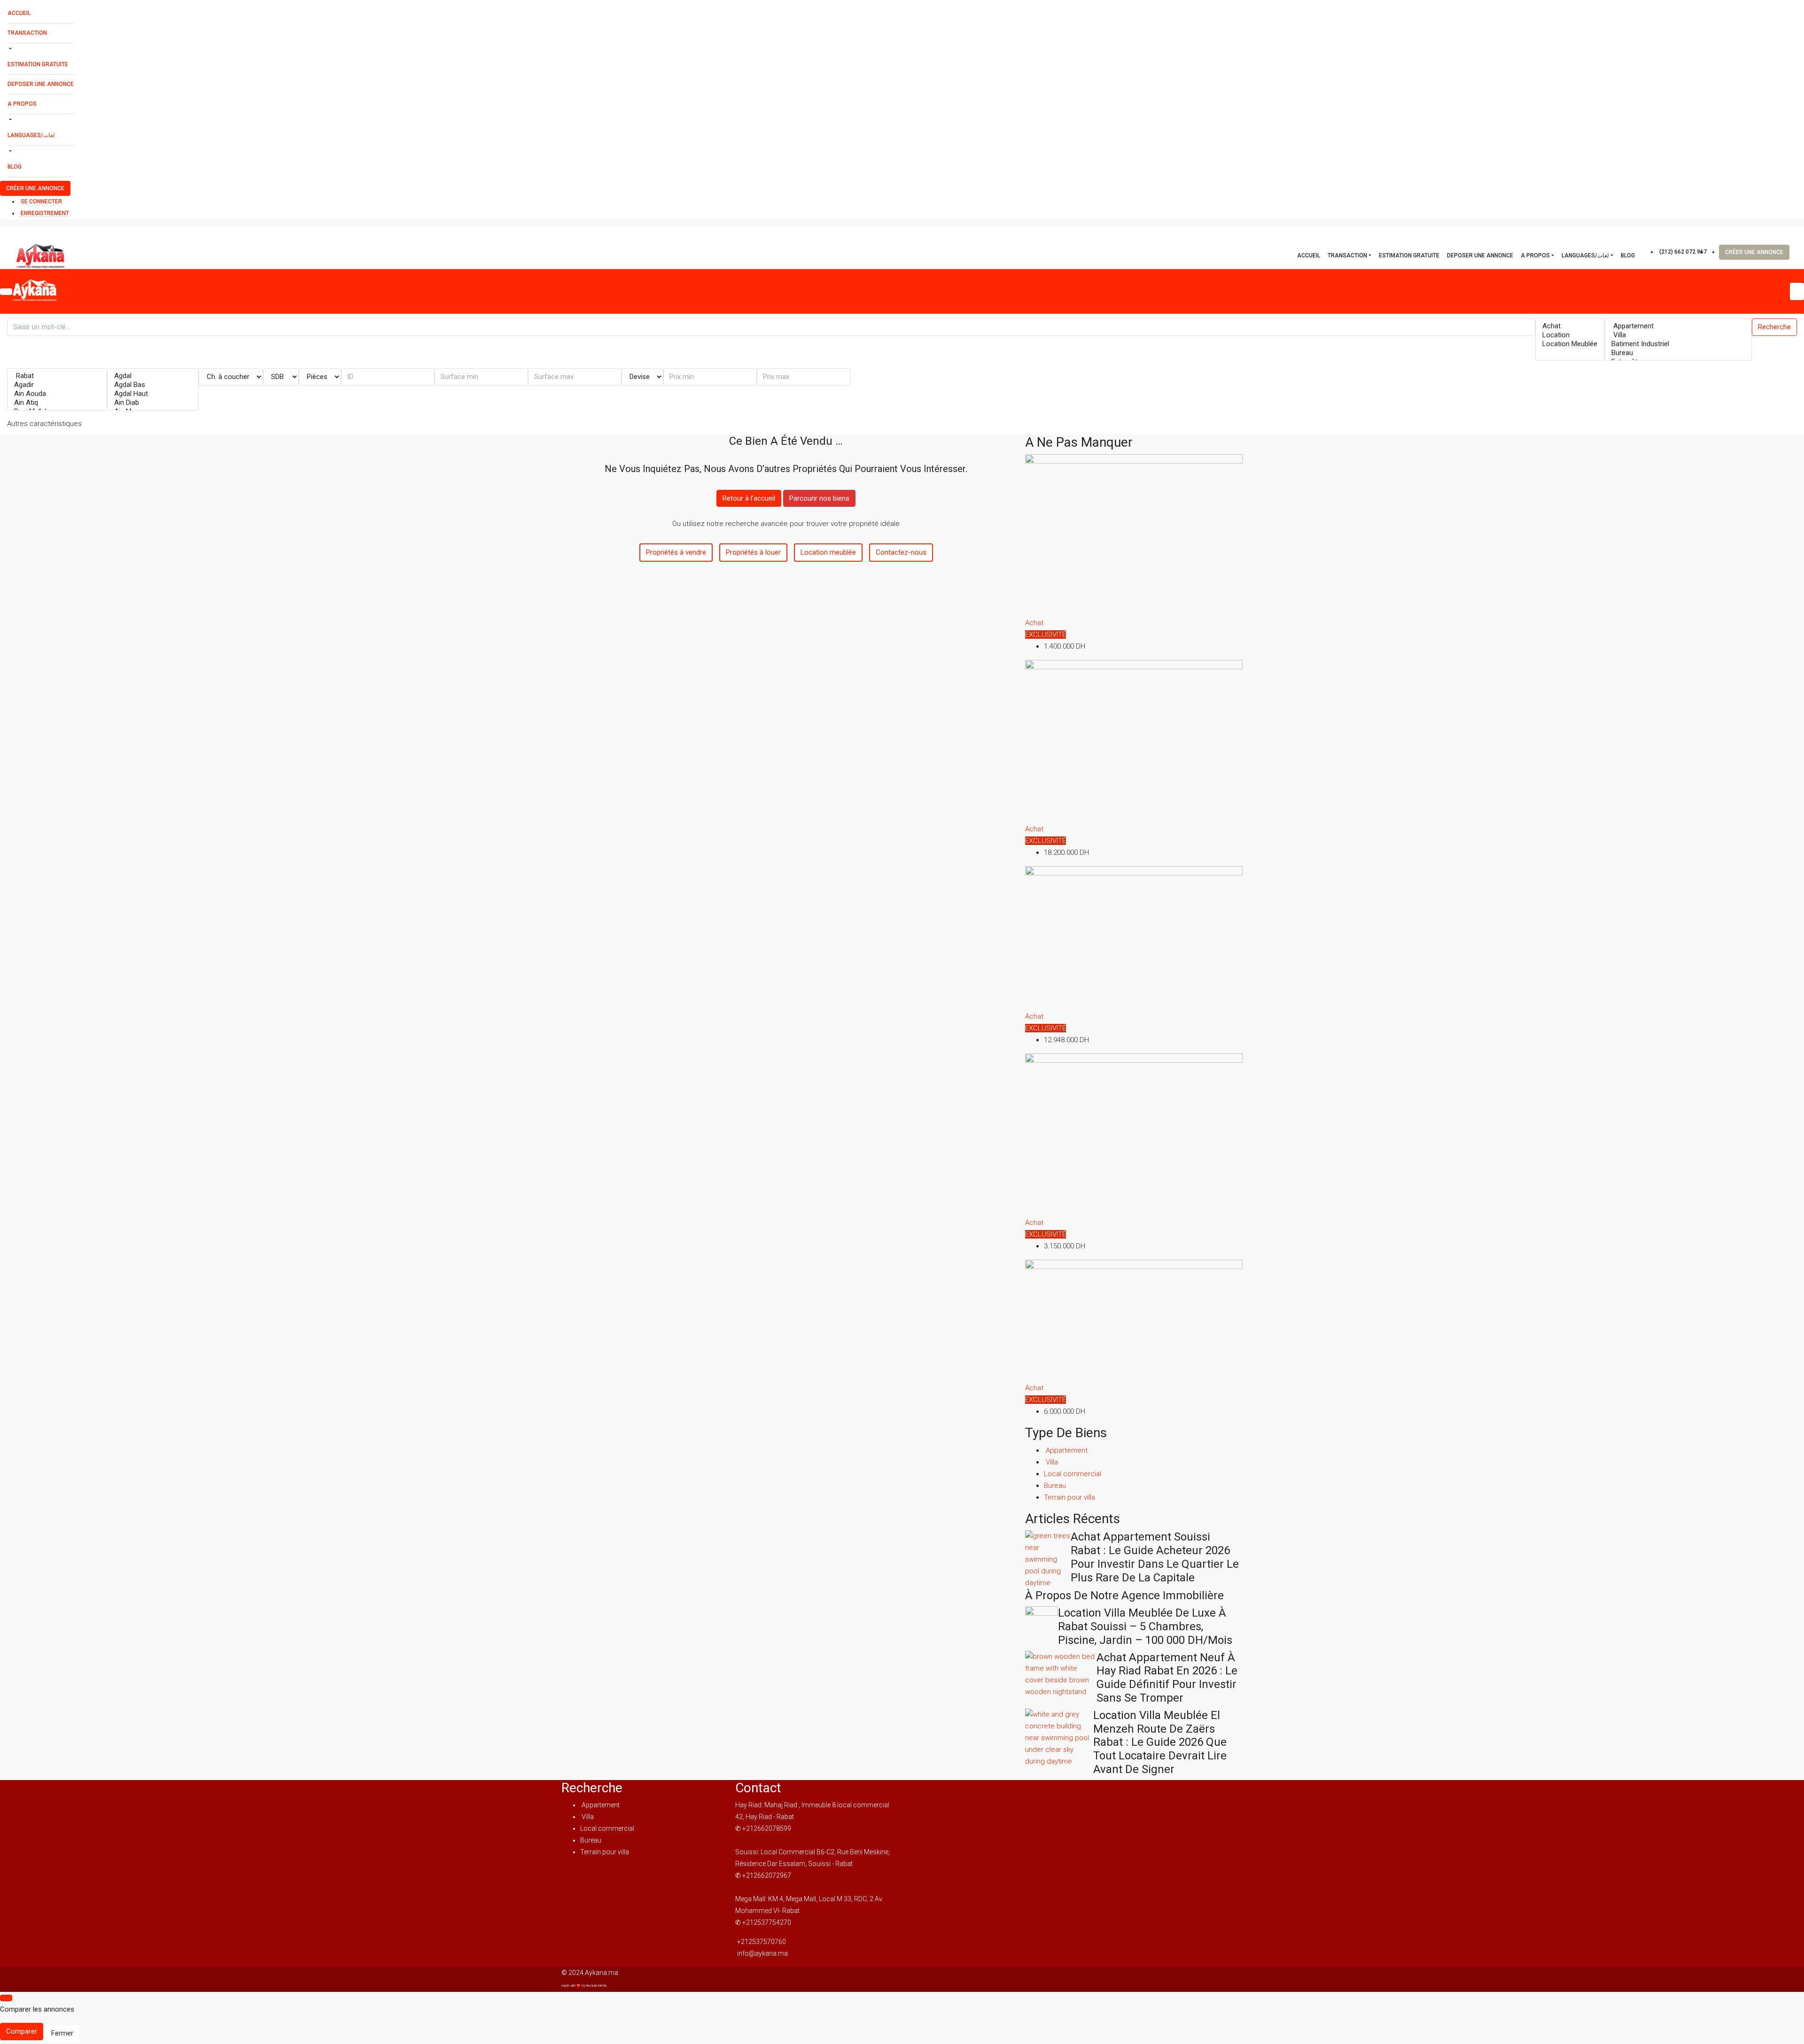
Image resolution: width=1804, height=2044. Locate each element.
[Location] (1570, 335)
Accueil (19, 13)
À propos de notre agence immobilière (1124, 1595)
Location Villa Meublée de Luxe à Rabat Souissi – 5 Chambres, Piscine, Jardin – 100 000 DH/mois (1145, 1626)
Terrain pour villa (1069, 1497)
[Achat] (1570, 326)
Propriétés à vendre (676, 552)
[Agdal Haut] (153, 394)
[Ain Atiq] (57, 403)
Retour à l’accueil (749, 498)
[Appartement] (1678, 326)
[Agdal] (153, 376)
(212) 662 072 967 (1683, 252)
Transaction (27, 33)
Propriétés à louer (753, 552)
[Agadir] (57, 385)
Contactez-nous (901, 552)
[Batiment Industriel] (1678, 344)
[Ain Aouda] (57, 394)
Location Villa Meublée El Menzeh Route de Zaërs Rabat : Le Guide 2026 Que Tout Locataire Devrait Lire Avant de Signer (1160, 1742)
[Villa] (1678, 335)
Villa (1051, 1462)
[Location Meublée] (1570, 344)
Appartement (1066, 1450)
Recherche (1774, 327)
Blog (15, 167)
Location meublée (828, 552)
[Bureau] (1678, 353)
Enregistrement (45, 213)
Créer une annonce (35, 188)
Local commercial (1073, 1474)
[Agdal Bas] (153, 385)
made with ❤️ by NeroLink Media (584, 1986)
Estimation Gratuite (38, 64)
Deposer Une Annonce (41, 84)
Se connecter (41, 201)
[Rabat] (57, 376)
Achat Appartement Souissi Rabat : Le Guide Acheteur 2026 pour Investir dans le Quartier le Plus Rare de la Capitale (1155, 1557)
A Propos (22, 104)
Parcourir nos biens (819, 498)
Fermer (62, 2033)
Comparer (22, 2031)
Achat (1034, 623)
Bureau (1055, 1486)
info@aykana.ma (762, 1953)
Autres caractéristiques (44, 424)
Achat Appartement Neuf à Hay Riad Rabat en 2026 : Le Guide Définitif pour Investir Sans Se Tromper (1167, 1678)
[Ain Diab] (153, 403)
